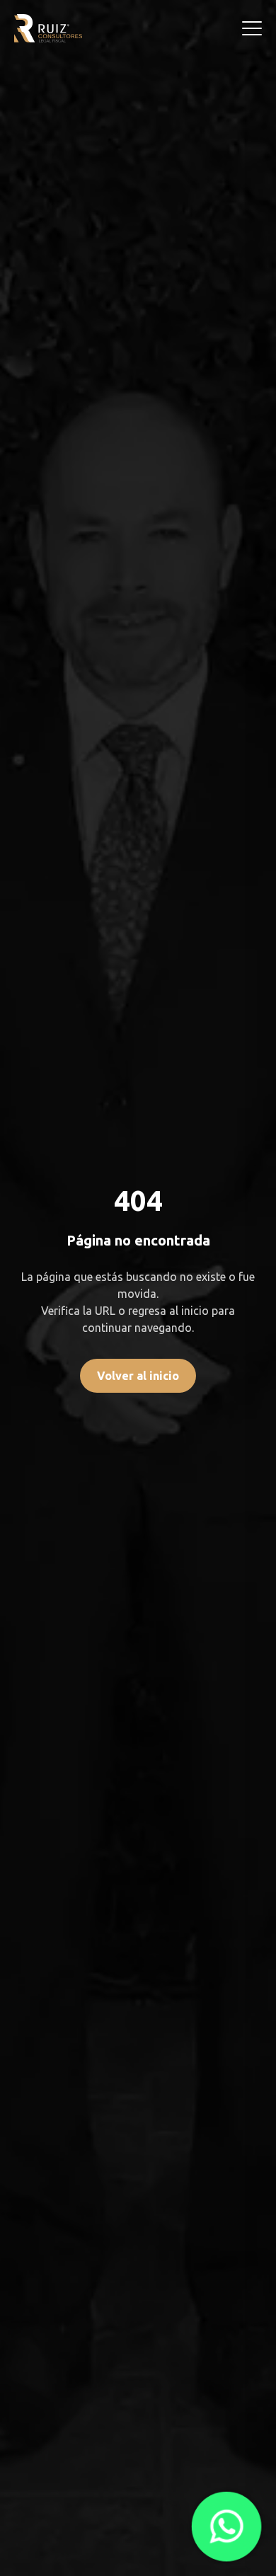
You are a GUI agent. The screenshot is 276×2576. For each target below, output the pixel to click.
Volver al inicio (138, 1376)
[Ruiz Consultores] (48, 28)
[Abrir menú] (252, 28)
